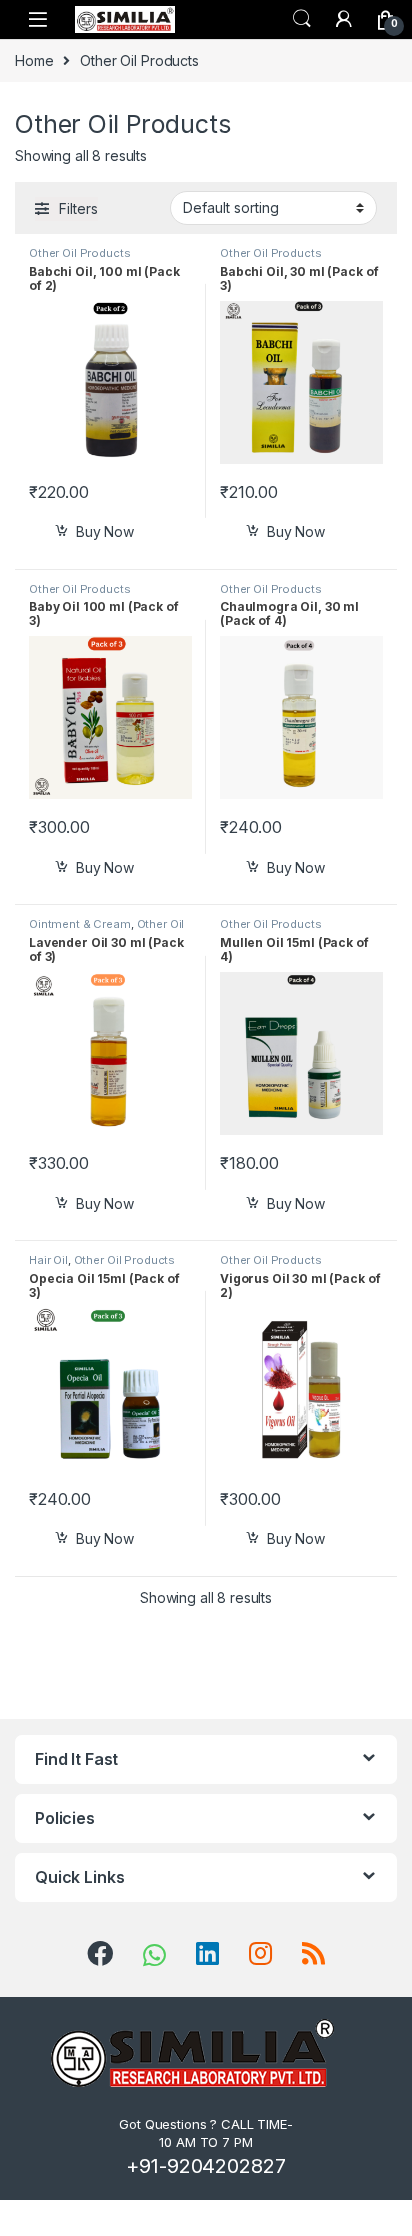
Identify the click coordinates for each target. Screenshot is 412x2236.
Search (302, 19)
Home (34, 60)
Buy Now (105, 531)
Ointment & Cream (80, 924)
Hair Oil (48, 1260)
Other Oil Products (79, 253)
